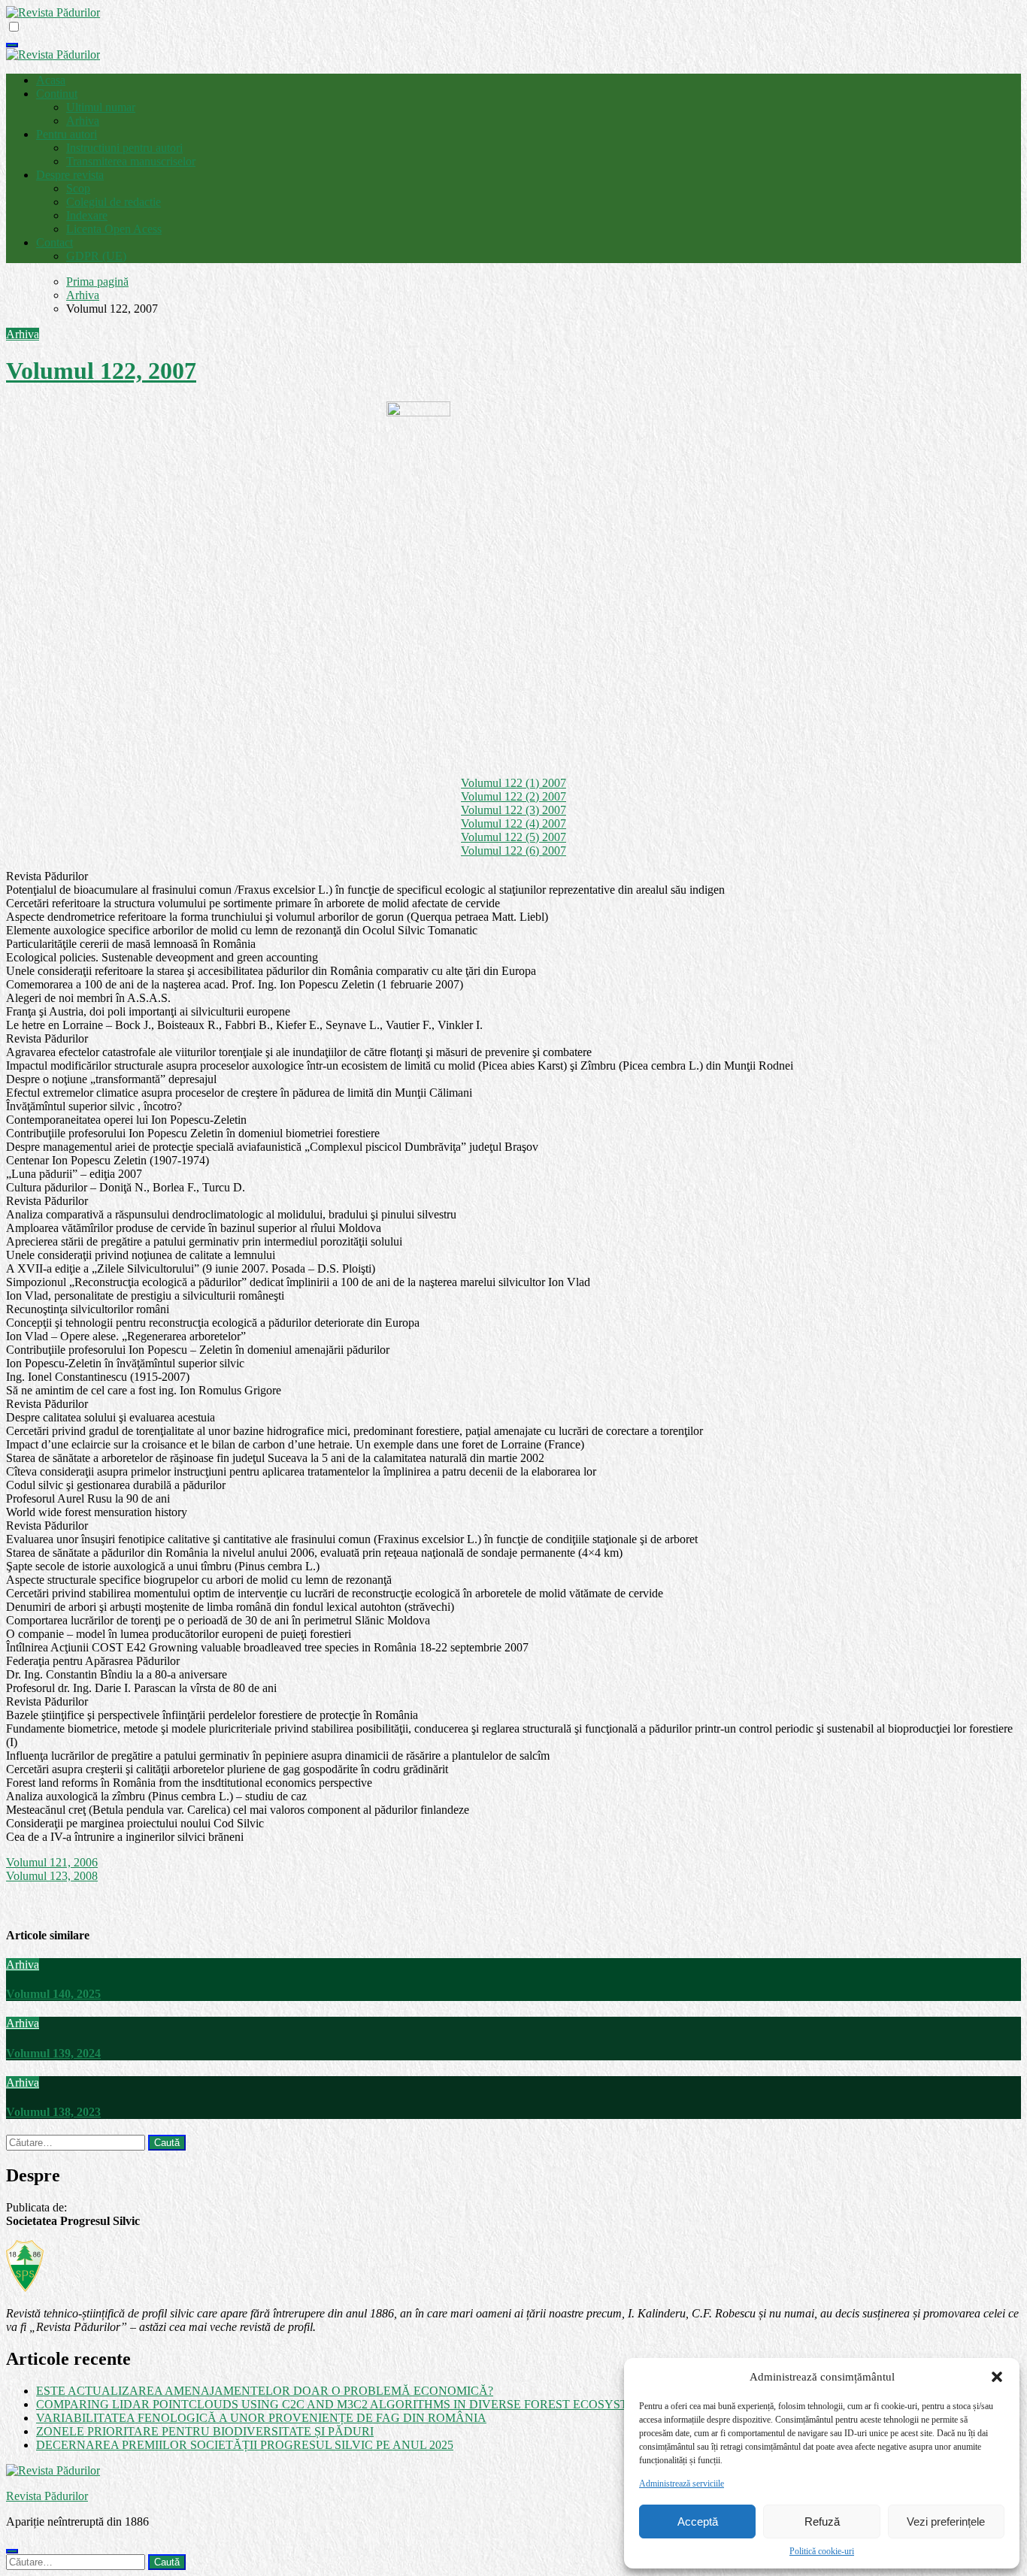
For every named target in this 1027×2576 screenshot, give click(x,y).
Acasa (51, 80)
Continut (57, 94)
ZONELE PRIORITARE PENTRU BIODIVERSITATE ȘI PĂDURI (205, 2431)
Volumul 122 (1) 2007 (513, 783)
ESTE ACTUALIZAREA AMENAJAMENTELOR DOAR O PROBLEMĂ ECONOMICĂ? (265, 2391)
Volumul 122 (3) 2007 (513, 810)
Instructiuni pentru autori (124, 148)
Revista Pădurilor (47, 2496)
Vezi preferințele (946, 2522)
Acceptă (698, 2522)
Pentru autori (67, 134)
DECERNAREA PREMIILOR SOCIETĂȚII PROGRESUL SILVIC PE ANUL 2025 (245, 2445)
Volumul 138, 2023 (53, 2112)
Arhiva (83, 121)
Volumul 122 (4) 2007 (513, 823)
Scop (78, 188)
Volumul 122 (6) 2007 (513, 851)
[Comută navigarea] (12, 45)
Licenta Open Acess (114, 229)
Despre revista (70, 175)
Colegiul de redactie (114, 202)
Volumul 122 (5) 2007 (513, 837)
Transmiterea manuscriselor (131, 161)
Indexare (87, 215)
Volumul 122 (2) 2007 (513, 796)
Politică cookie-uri (822, 2551)
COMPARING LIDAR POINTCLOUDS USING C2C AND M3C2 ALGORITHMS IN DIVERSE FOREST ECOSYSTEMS (344, 2404)
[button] (997, 2377)
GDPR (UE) (96, 256)
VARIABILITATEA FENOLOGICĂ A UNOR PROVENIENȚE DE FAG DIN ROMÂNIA (261, 2418)
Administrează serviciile (682, 2484)
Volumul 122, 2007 (101, 371)
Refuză (822, 2522)
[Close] (12, 2551)
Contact (55, 242)
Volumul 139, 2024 (53, 2053)
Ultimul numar (101, 107)
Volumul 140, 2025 (53, 1994)
